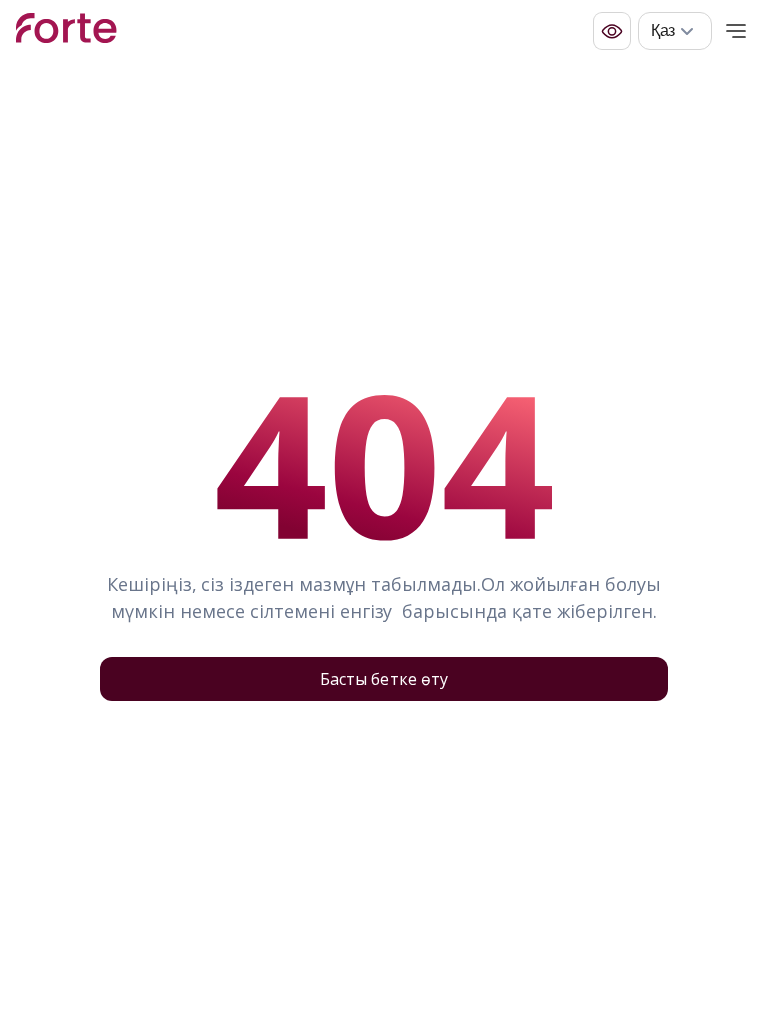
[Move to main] (66, 31)
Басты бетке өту (383, 679)
